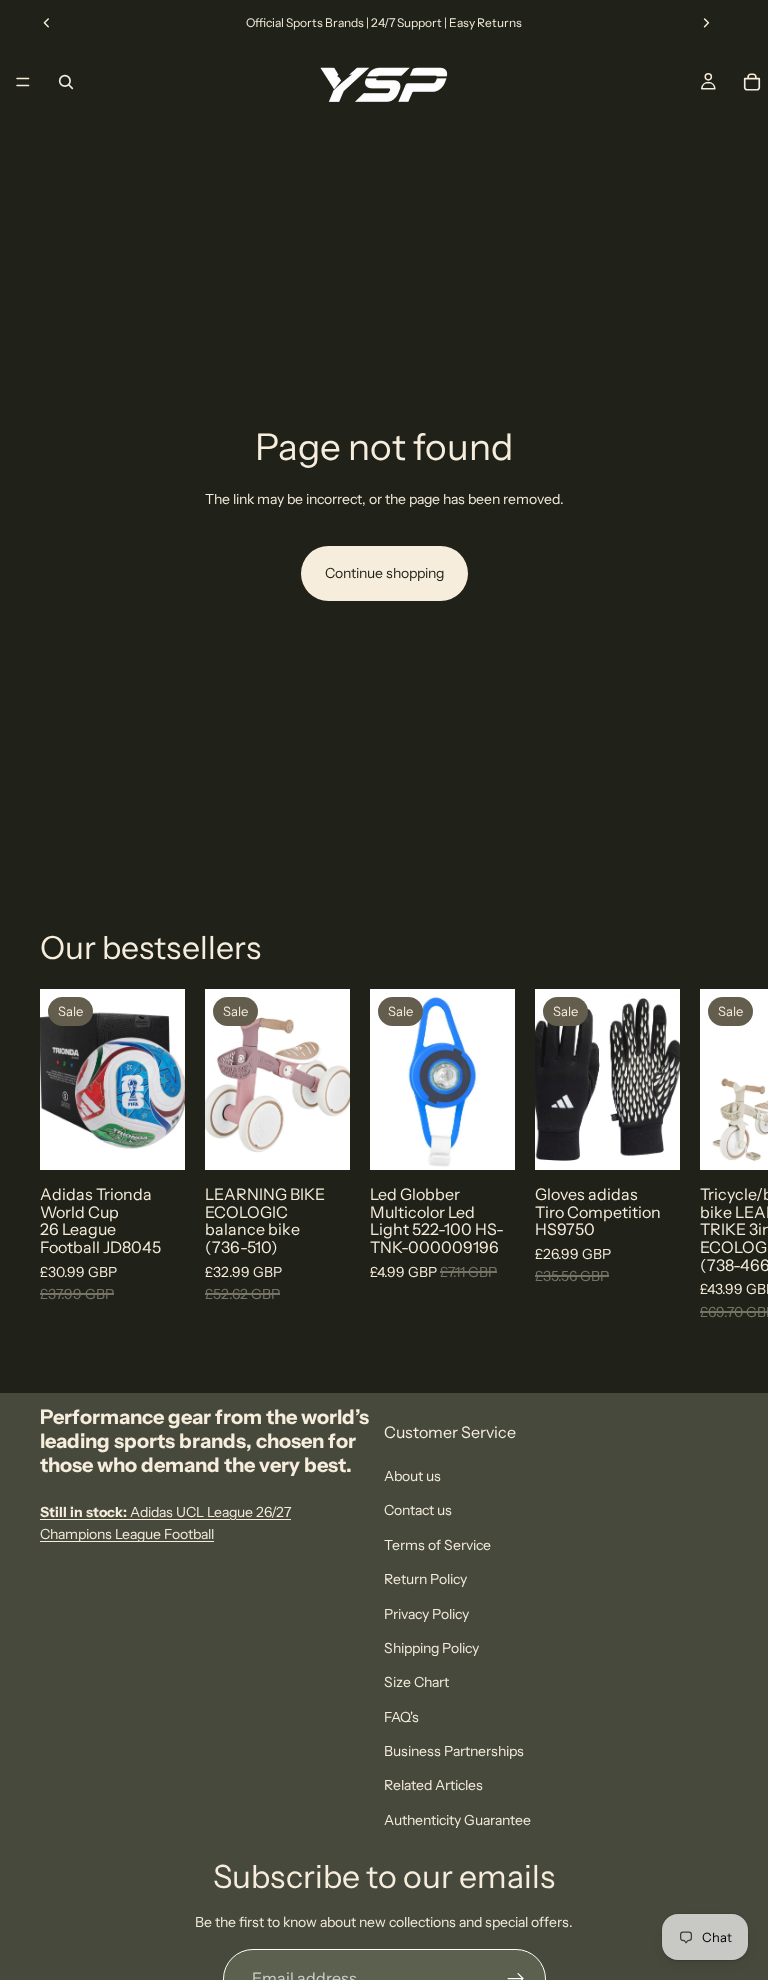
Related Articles (433, 1786)
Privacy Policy (426, 1614)
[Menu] (23, 82)
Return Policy (425, 1579)
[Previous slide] (47, 23)
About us (412, 1476)
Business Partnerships (454, 1751)
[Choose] (154, 1140)
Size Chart (416, 1683)
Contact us (418, 1511)
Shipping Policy (431, 1648)
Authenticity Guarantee (457, 1820)
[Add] (319, 1140)
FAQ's (401, 1717)
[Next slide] (706, 23)
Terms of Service (437, 1545)
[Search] (66, 82)
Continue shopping (384, 573)
